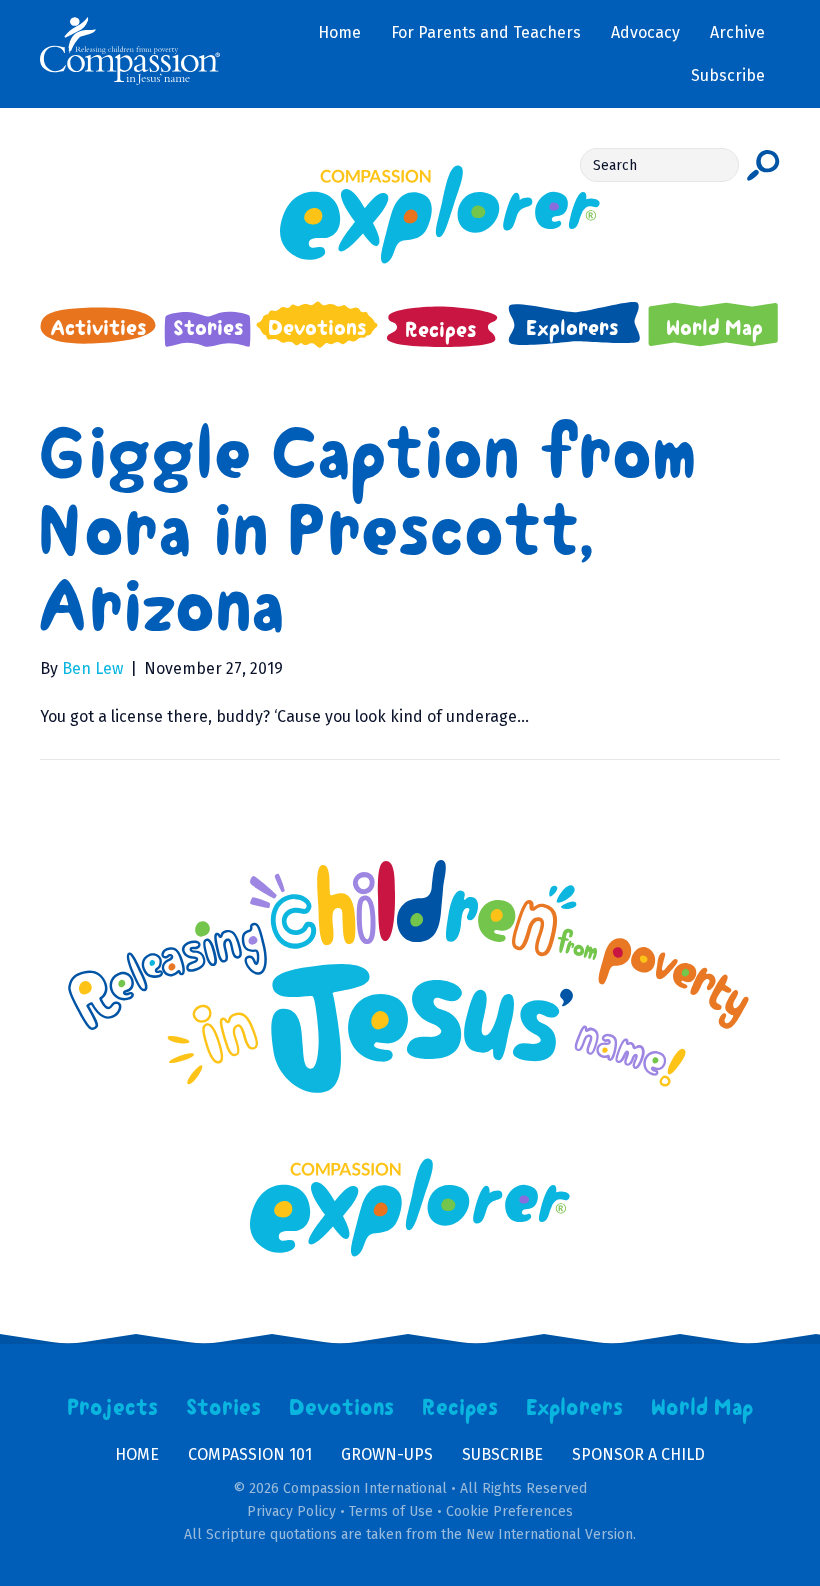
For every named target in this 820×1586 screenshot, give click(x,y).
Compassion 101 (250, 1454)
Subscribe (502, 1454)
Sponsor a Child (638, 1454)
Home (137, 1454)
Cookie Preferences (509, 1511)
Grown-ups (387, 1454)
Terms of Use (391, 1511)
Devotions (342, 1408)
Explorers (575, 1408)
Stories (224, 1408)
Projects (113, 1408)
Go (763, 165)
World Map (702, 1408)
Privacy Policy (291, 1511)
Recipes (460, 1408)
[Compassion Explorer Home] (410, 214)
